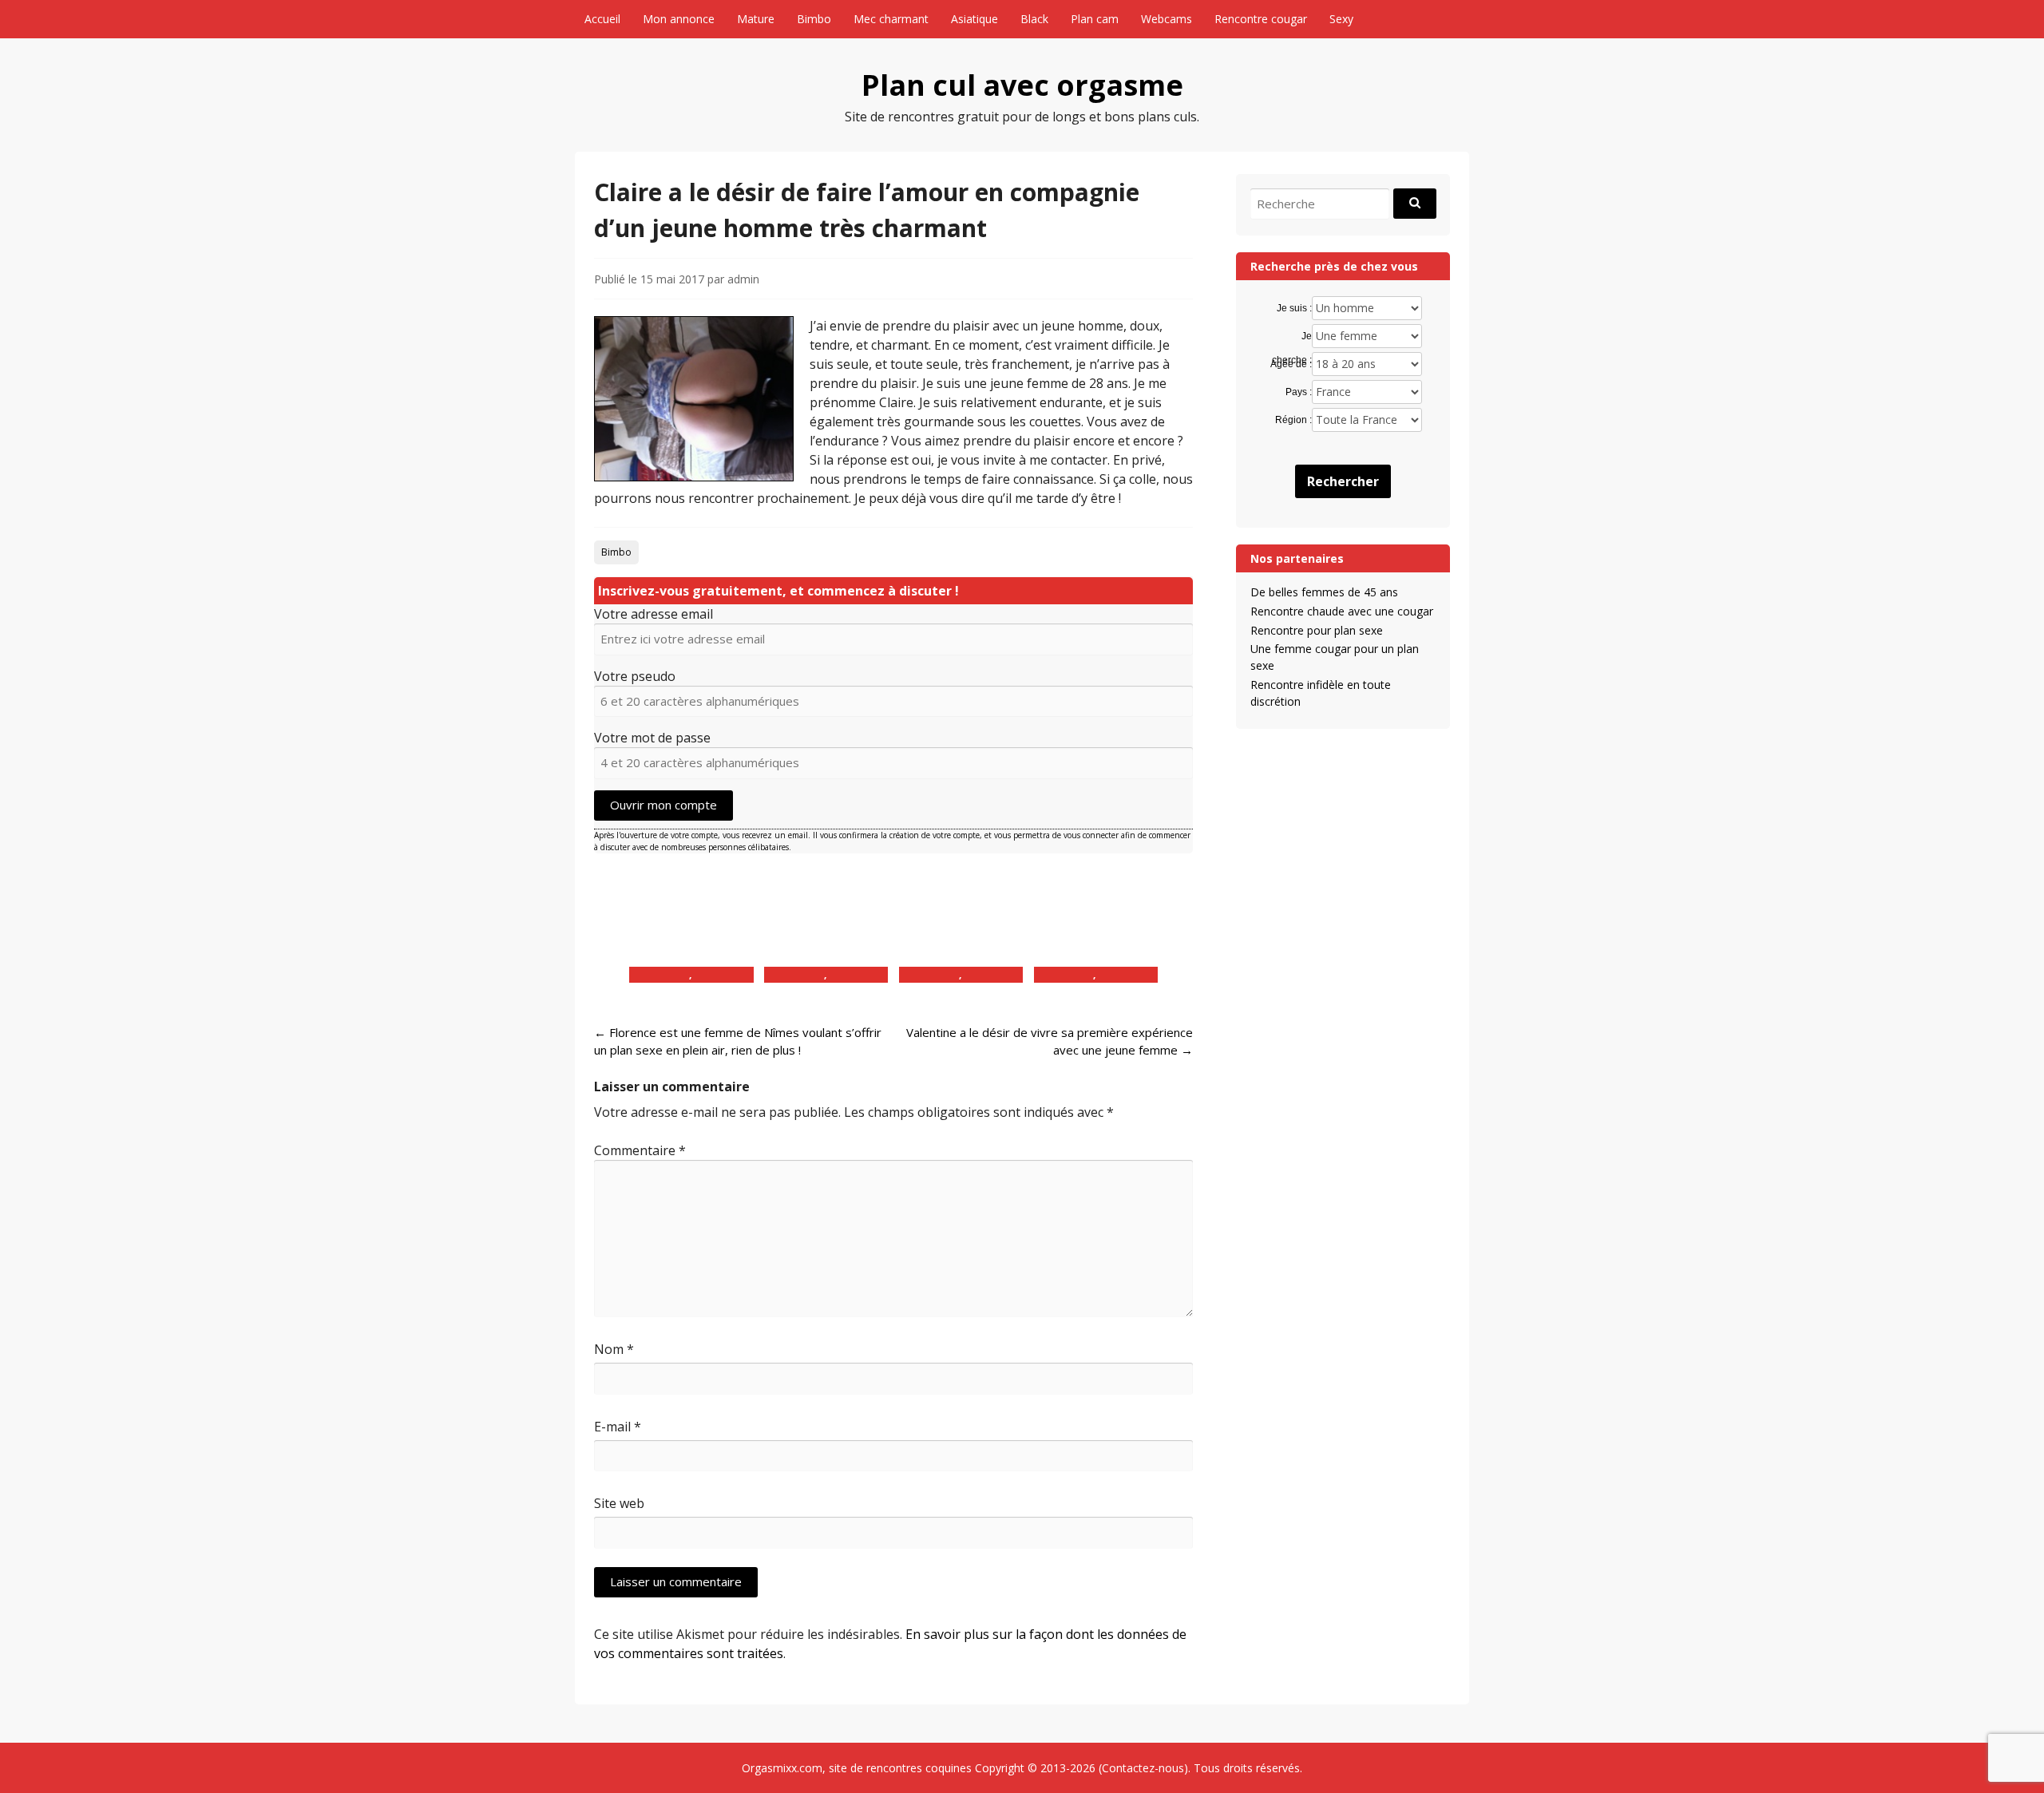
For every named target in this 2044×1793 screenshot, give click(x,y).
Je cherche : (1291, 337)
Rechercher (1343, 481)
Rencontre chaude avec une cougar (1342, 611)
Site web (619, 1503)
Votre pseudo (635, 676)
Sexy (1341, 19)
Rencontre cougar (1261, 19)
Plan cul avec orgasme (1022, 85)
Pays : (1298, 392)
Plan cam (1095, 19)
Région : (1293, 420)
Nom (614, 1349)
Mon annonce (679, 19)
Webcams (1167, 19)
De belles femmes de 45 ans (1324, 592)
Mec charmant (891, 19)
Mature (756, 19)
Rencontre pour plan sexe (1317, 630)
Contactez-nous (1143, 1768)
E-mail (618, 1427)
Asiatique (974, 19)
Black (1034, 19)
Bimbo (814, 19)
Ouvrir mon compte (664, 805)
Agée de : (1291, 364)
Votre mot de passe (652, 738)
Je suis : (1294, 308)
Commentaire (640, 1150)
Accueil (602, 19)
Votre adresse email (654, 614)
